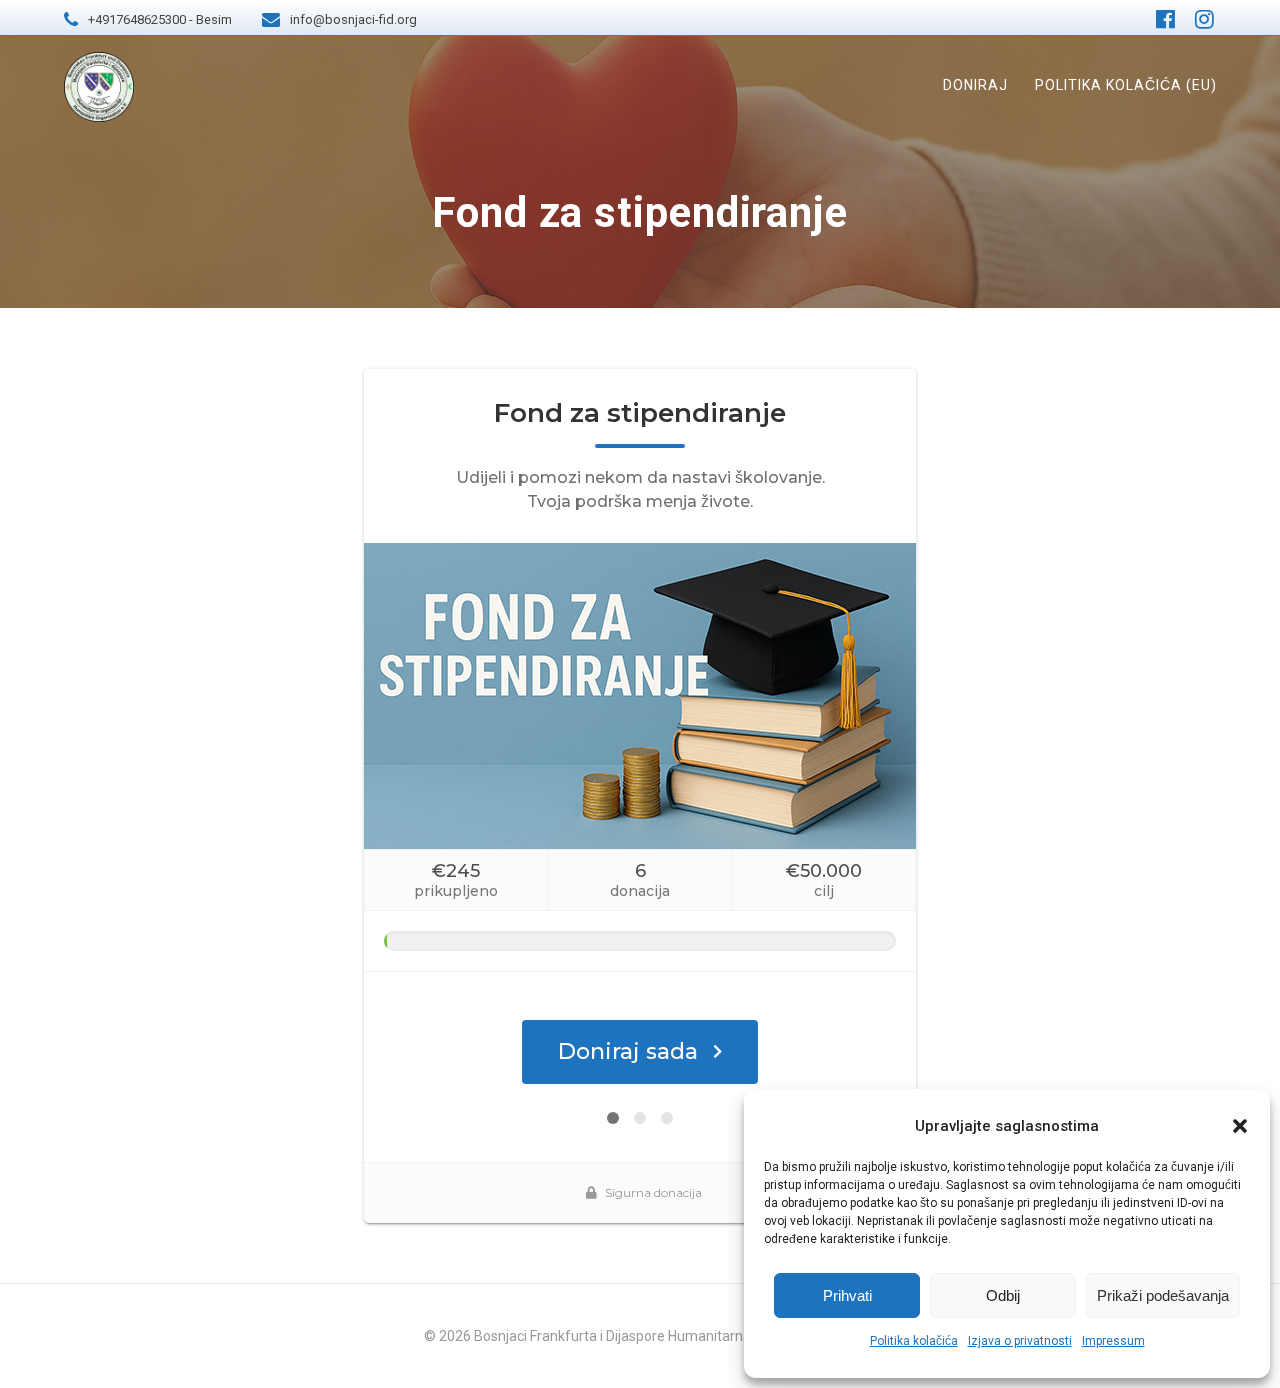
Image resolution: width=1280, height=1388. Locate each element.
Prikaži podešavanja (1163, 1295)
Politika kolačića (914, 1341)
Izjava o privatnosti (1020, 1341)
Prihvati (847, 1295)
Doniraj (975, 85)
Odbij (1003, 1295)
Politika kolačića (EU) (1126, 85)
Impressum (1113, 1341)
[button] (1240, 1126)
